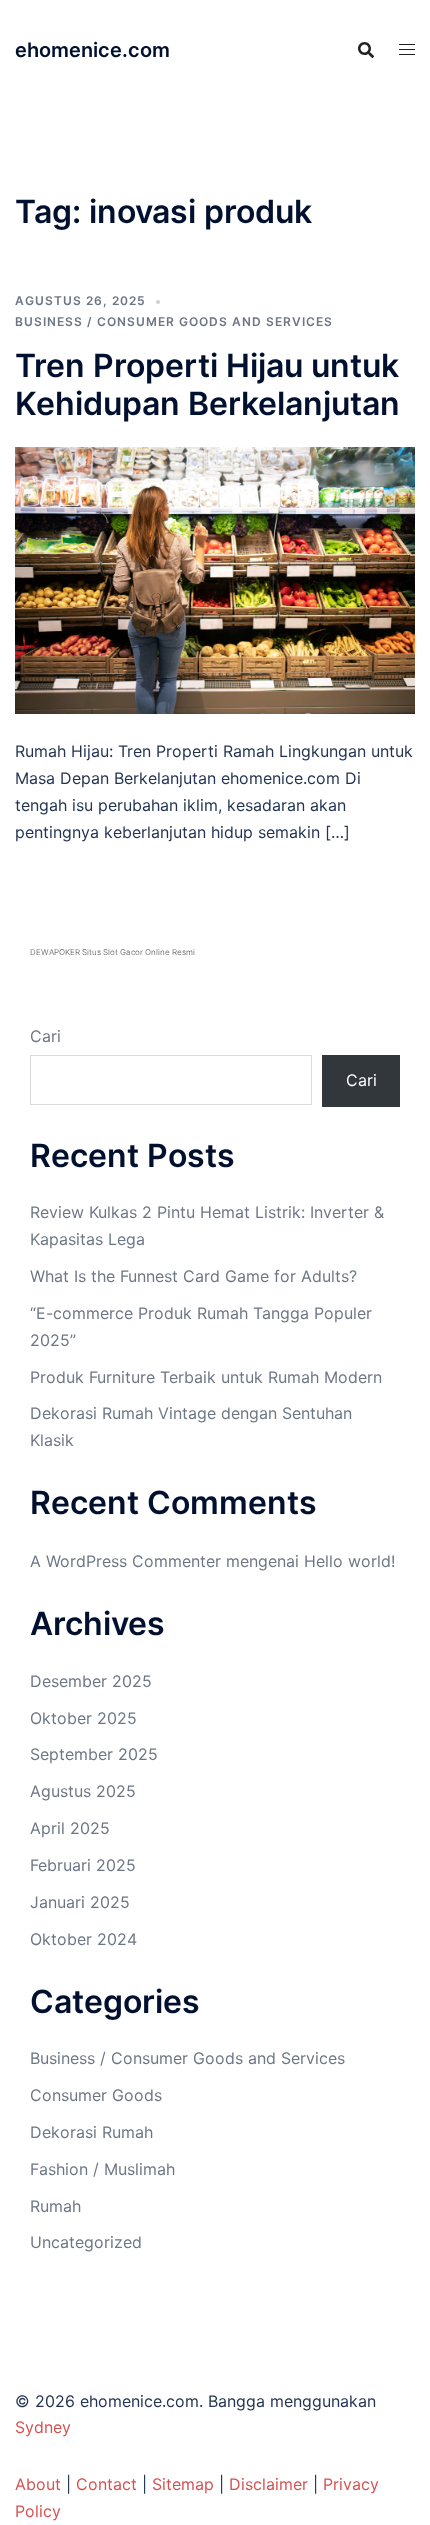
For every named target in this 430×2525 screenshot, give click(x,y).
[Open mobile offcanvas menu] (407, 49)
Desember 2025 (91, 1681)
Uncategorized (86, 2242)
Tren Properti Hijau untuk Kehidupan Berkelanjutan (207, 384)
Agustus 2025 (83, 1791)
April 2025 (70, 1828)
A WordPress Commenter (125, 1561)
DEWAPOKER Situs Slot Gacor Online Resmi (112, 952)
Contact (106, 2484)
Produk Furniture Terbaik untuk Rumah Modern (206, 1377)
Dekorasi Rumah (91, 2132)
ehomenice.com (92, 50)
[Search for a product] (366, 50)
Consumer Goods (96, 2095)
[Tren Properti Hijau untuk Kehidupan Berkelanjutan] (215, 579)
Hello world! (349, 1561)
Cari (45, 1036)
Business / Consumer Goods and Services (174, 321)
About (38, 2484)
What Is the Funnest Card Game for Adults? (193, 1276)
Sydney (43, 2427)
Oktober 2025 (83, 1718)
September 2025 (94, 1754)
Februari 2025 (83, 1865)
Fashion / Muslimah (102, 2169)
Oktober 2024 (83, 1939)
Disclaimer (268, 2484)
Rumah (55, 2206)
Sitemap (183, 2484)
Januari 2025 (80, 1902)
